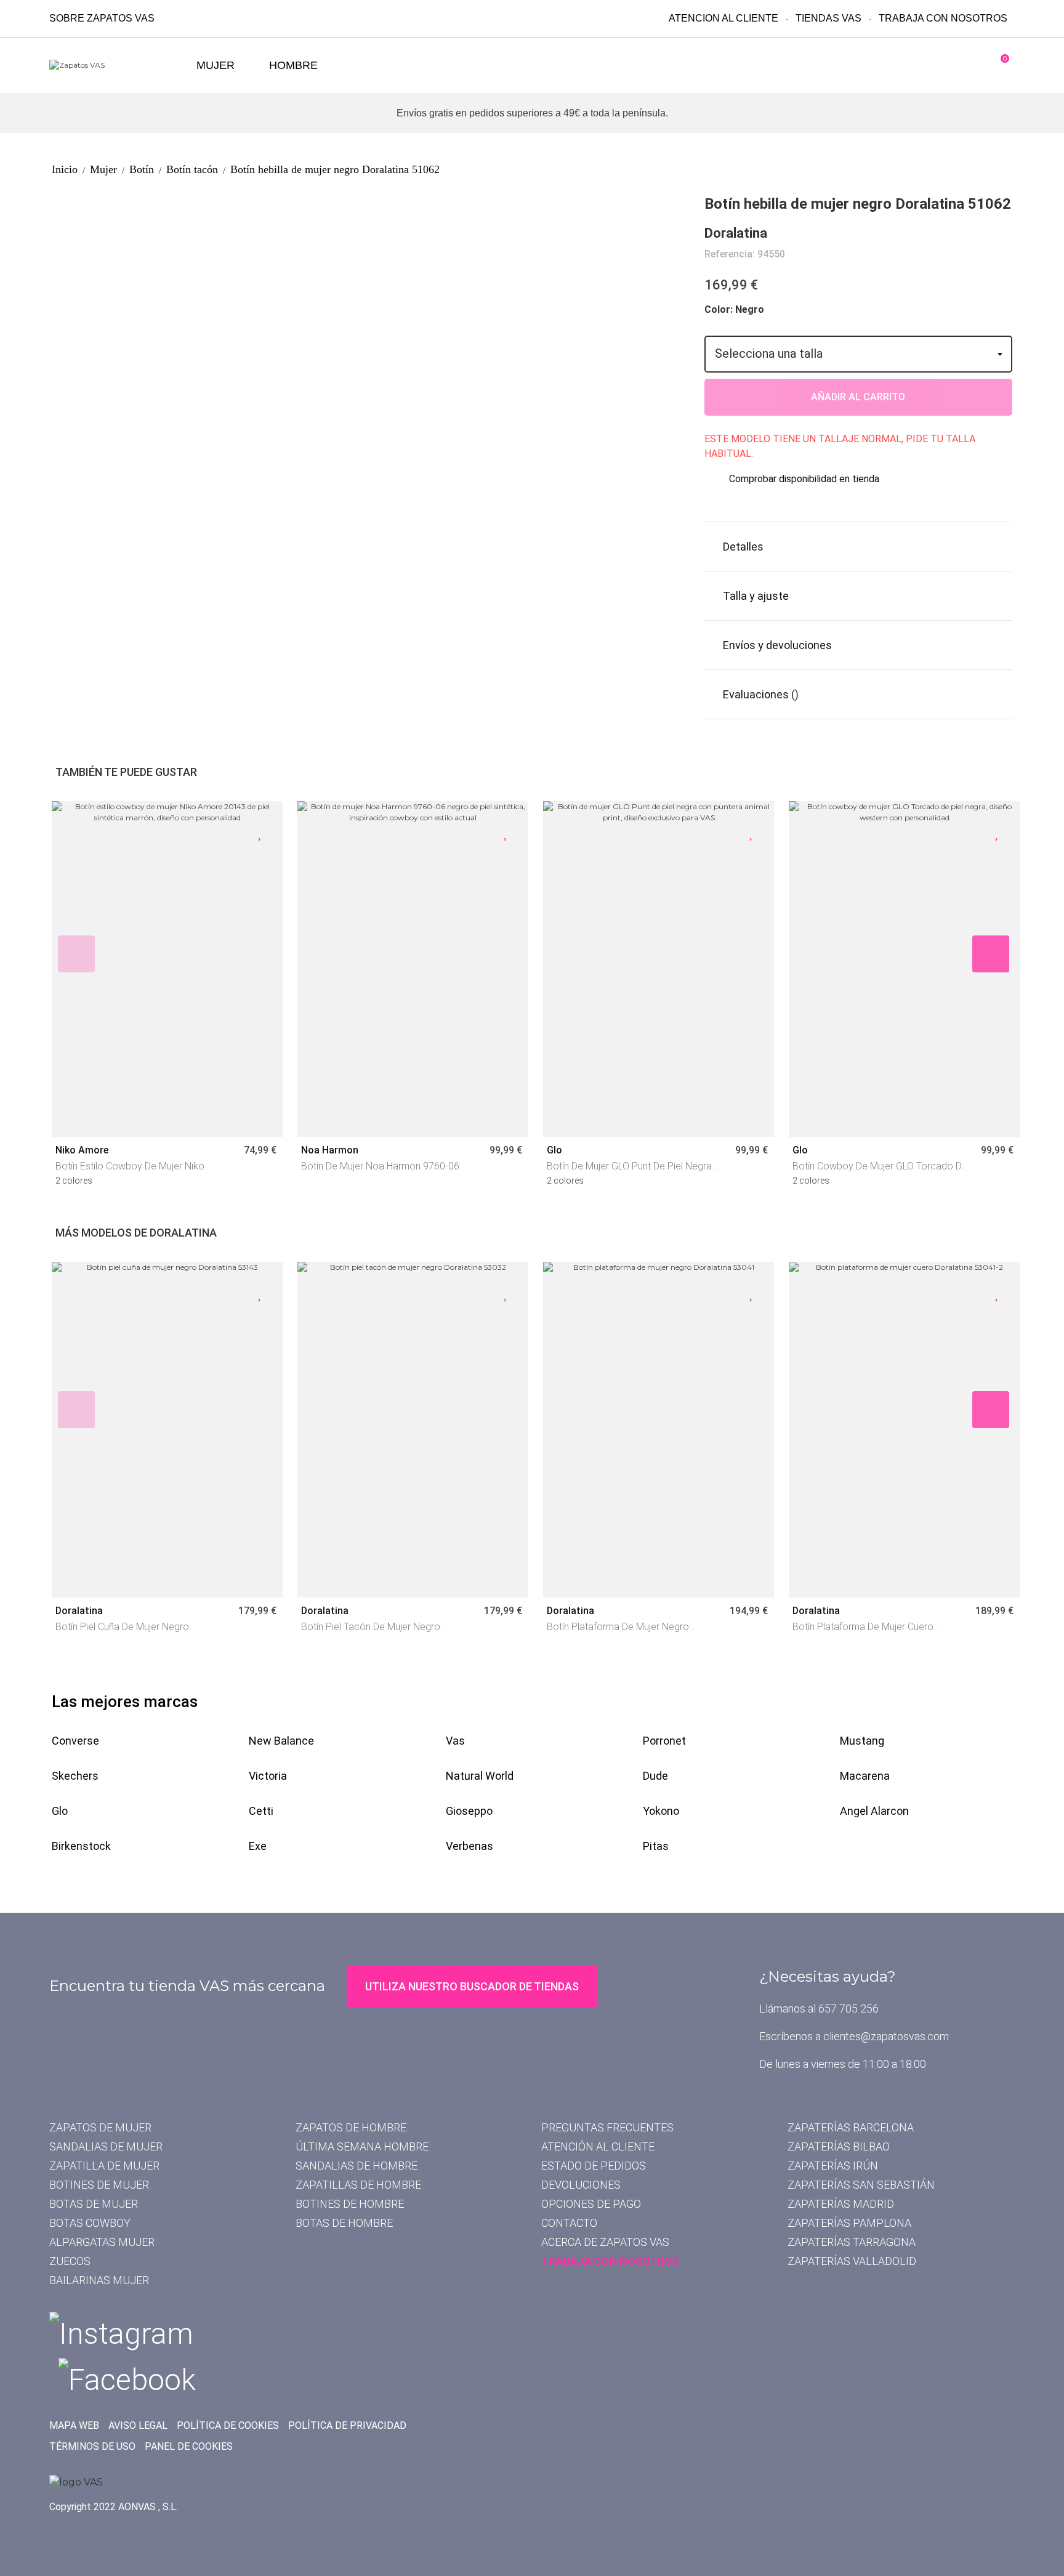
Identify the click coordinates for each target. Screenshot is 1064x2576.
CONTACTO (569, 2223)
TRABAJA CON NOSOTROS (610, 2261)
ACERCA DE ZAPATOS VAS (605, 2242)
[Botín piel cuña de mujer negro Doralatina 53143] (167, 1430)
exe (258, 1846)
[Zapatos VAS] (117, 66)
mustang (862, 1741)
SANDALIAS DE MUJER (106, 2146)
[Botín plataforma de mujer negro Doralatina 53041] (659, 1430)
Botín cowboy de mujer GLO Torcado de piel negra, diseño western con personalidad (880, 1167)
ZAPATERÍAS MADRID (841, 2204)
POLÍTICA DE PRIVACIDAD (347, 2425)
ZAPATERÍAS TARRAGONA (852, 2242)
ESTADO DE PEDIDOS (594, 2166)
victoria (268, 1776)
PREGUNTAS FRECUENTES (607, 2127)
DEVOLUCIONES (581, 2185)
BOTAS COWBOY (90, 2223)
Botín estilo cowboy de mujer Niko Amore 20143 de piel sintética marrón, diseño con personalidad (139, 1167)
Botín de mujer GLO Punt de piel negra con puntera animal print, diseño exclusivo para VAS (629, 1167)
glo (60, 1811)
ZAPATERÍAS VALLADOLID (852, 2261)
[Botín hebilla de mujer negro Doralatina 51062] (138, 200)
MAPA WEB (74, 2425)
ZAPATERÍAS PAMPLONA (849, 2223)
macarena (865, 1776)
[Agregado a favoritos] (261, 832)
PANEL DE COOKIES (189, 2446)
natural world (480, 1776)
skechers (75, 1776)
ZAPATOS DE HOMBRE (351, 2127)
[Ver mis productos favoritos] (954, 65)
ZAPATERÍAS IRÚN (833, 2166)
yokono (661, 1811)
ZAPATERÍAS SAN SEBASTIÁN (861, 2185)
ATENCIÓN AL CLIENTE (598, 2146)
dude (655, 1776)
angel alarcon (874, 1811)
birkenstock (81, 1846)
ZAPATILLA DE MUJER (104, 2166)
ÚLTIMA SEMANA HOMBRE (362, 2146)
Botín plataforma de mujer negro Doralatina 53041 (618, 1628)
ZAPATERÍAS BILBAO (839, 2146)
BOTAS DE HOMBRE (344, 2223)
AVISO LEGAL (138, 2425)
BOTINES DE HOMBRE (350, 2204)
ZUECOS (70, 2261)
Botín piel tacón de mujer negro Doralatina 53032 (371, 1628)
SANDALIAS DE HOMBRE (357, 2166)
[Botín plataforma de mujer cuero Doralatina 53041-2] (904, 1430)
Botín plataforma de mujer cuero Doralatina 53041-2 (863, 1628)
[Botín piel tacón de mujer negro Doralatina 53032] (413, 1430)
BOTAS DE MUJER (94, 2204)
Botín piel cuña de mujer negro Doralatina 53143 (122, 1628)
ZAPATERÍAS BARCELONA (851, 2127)
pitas (656, 1846)
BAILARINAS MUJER (99, 2280)
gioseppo (469, 1811)
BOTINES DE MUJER (99, 2185)
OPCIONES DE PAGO (591, 2204)
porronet (664, 1741)
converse (75, 1741)
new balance (281, 1741)
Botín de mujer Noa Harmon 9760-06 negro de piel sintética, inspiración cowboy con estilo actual (380, 1167)
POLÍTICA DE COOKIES (228, 2425)
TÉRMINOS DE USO (92, 2446)
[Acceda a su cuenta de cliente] (913, 65)
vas (455, 1741)
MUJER (216, 65)
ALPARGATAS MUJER (102, 2242)
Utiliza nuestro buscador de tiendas (472, 1986)
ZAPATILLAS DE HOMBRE (358, 2185)
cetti (261, 1811)
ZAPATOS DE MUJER (100, 2127)
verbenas (470, 1846)
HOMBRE (293, 65)
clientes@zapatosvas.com (886, 2036)
